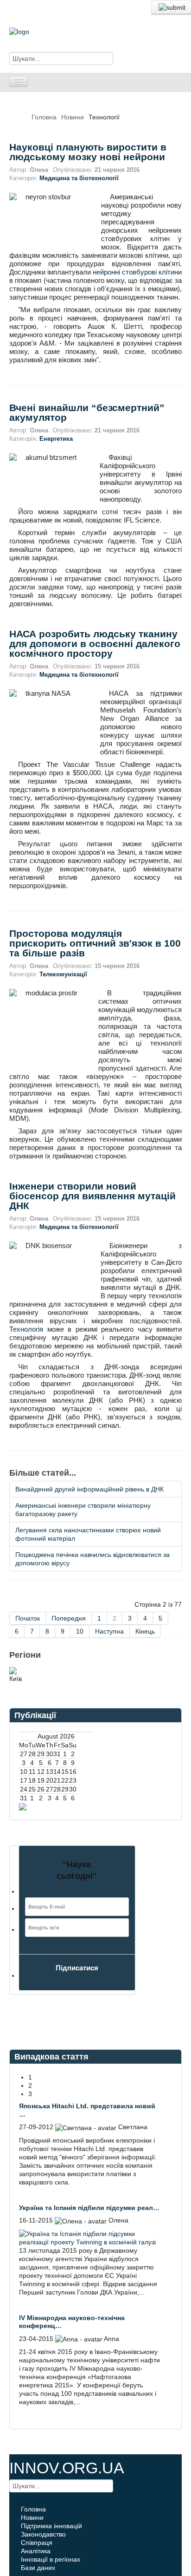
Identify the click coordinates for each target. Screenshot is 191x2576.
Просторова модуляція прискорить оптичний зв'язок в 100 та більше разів (95, 943)
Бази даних (38, 2568)
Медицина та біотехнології (79, 178)
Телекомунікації (63, 974)
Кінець (145, 1631)
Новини (73, 117)
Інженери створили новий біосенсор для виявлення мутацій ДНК (92, 1196)
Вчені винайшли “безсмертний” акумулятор (87, 412)
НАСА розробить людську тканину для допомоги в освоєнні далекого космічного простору (95, 644)
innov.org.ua (67, 2468)
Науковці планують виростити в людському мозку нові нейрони (88, 152)
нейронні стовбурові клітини (137, 272)
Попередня (69, 1618)
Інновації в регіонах (51, 2559)
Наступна (109, 1631)
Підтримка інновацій (51, 2526)
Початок (28, 1618)
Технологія (26, 1329)
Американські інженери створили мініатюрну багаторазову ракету (83, 1510)
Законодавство (43, 2534)
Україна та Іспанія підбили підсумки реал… (89, 2208)
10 (80, 1631)
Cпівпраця (37, 2543)
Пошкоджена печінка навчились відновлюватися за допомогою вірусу (92, 1559)
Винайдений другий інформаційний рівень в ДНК (89, 1489)
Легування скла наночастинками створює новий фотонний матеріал (88, 1534)
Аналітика (36, 2551)
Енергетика (56, 439)
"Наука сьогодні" (77, 1870)
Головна (44, 117)
